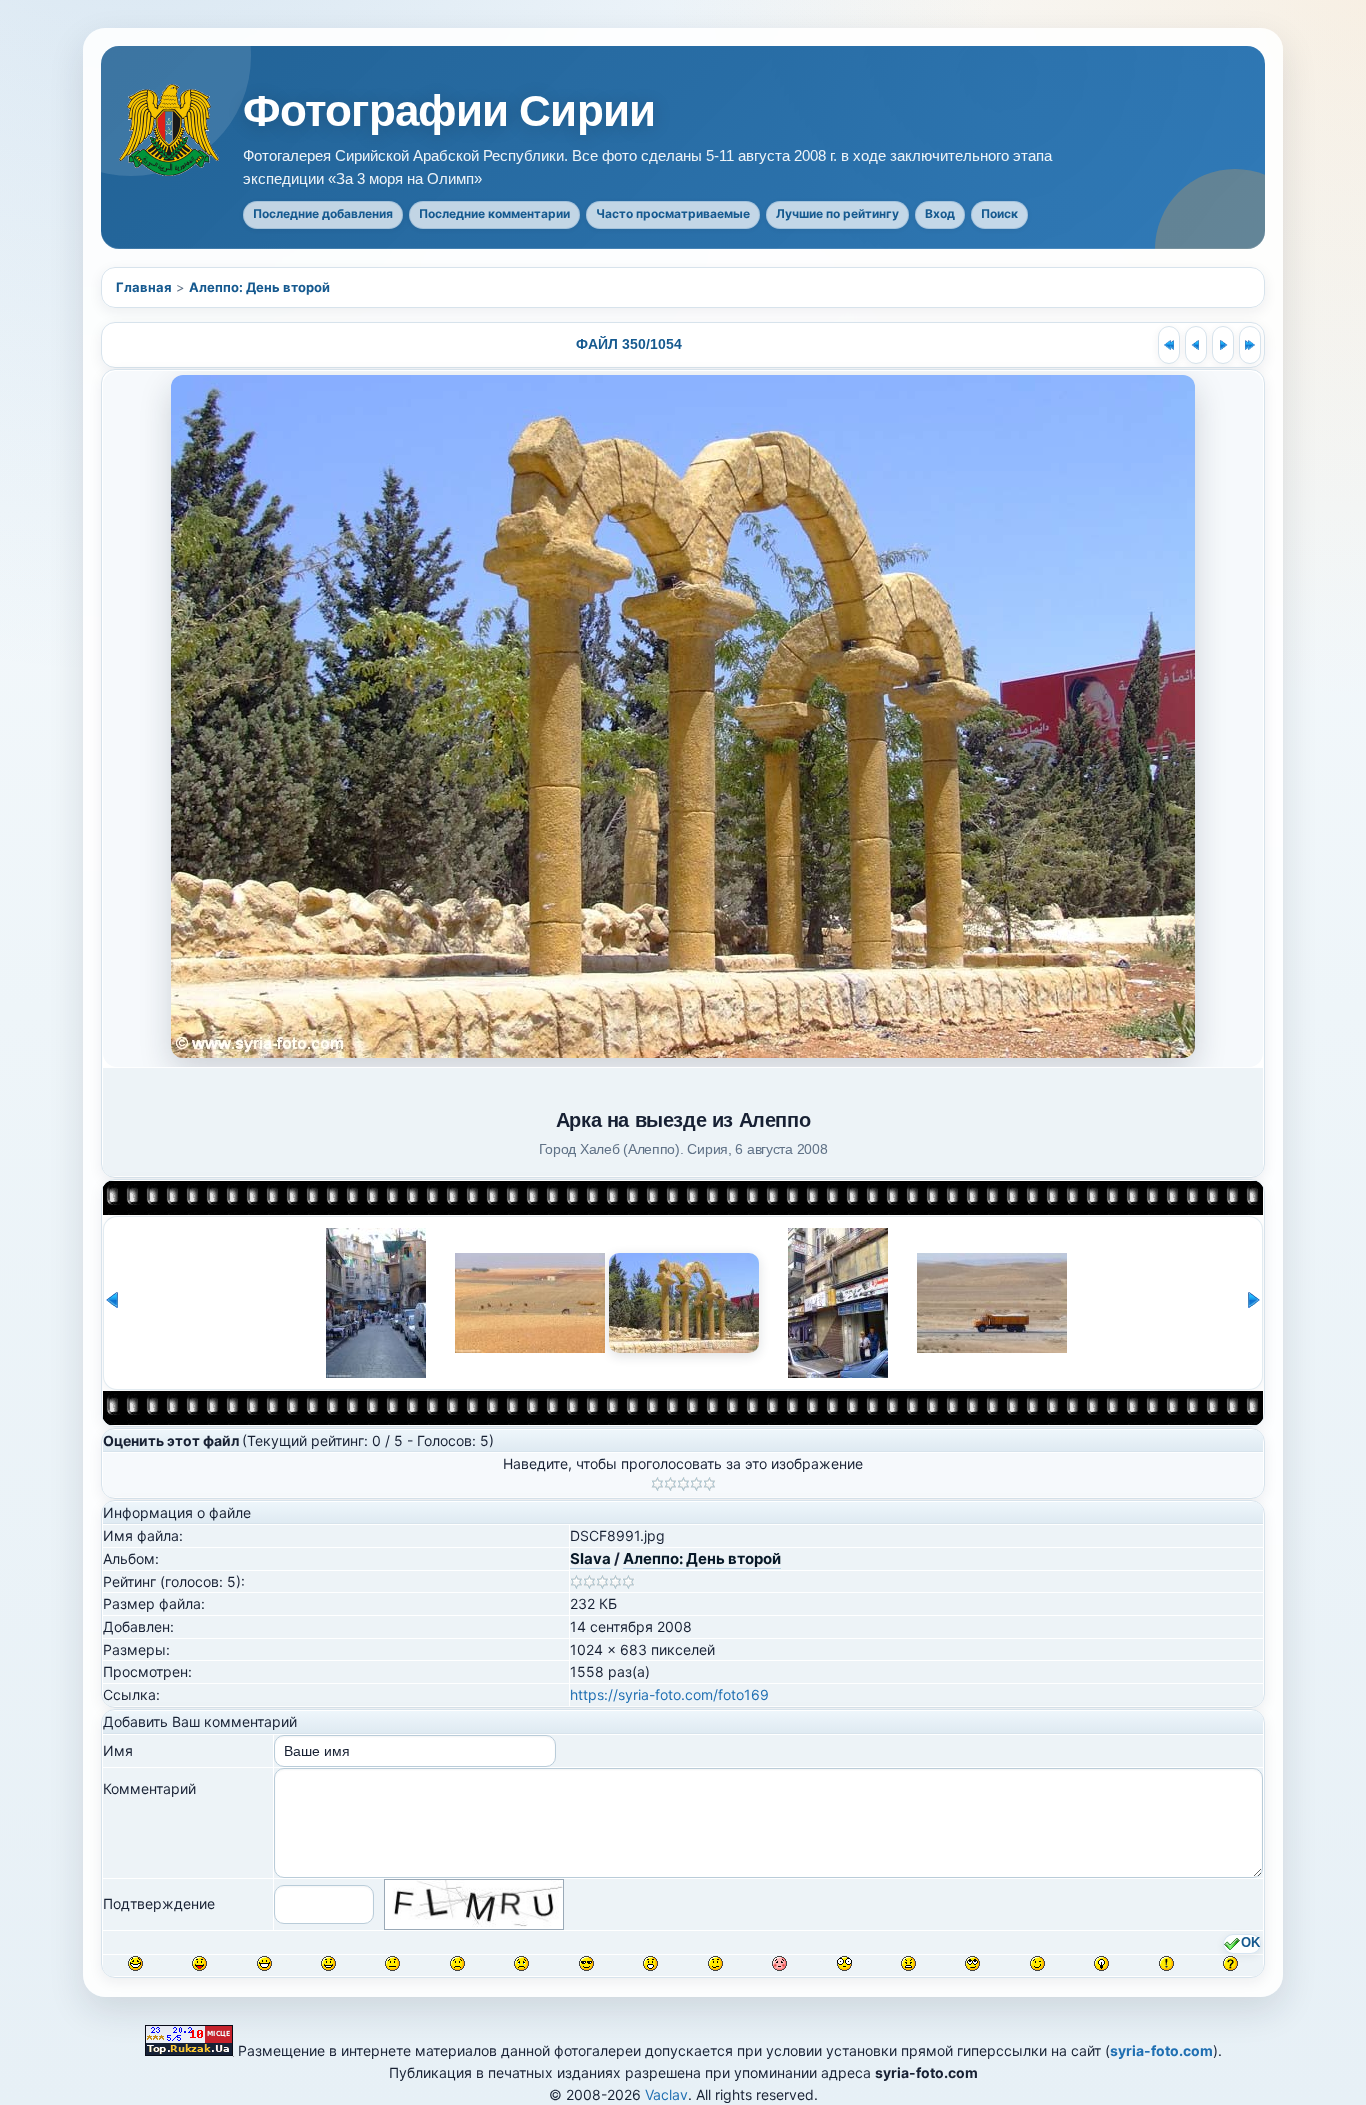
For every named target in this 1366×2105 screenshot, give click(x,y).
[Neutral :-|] (392, 1963)
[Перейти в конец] (1250, 345)
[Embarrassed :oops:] (779, 1963)
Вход (940, 213)
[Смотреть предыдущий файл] (1196, 345)
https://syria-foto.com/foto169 (669, 1694)
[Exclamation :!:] (1166, 1963)
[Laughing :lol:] (135, 1963)
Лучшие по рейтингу (837, 213)
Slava (590, 1558)
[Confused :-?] (715, 1963)
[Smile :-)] (328, 1963)
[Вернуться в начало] (1169, 345)
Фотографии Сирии (449, 111)
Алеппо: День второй (259, 287)
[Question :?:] (1230, 1963)
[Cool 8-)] (586, 1963)
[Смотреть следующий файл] (1223, 345)
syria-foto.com (1161, 2050)
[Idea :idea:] (1101, 1963)
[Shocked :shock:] (844, 1963)
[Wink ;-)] (1037, 1963)
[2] (670, 1484)
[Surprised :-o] (650, 1963)
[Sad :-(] (457, 1963)
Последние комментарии (494, 213)
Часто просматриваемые (673, 213)
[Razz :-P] (199, 1963)
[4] (696, 1484)
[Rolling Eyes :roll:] (972, 1963)
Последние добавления (323, 213)
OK (1250, 1943)
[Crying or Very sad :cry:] (521, 1963)
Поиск (999, 213)
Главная (144, 287)
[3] (683, 1484)
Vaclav (666, 2094)
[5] (709, 1484)
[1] (657, 1484)
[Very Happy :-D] (264, 1963)
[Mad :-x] (908, 1963)
